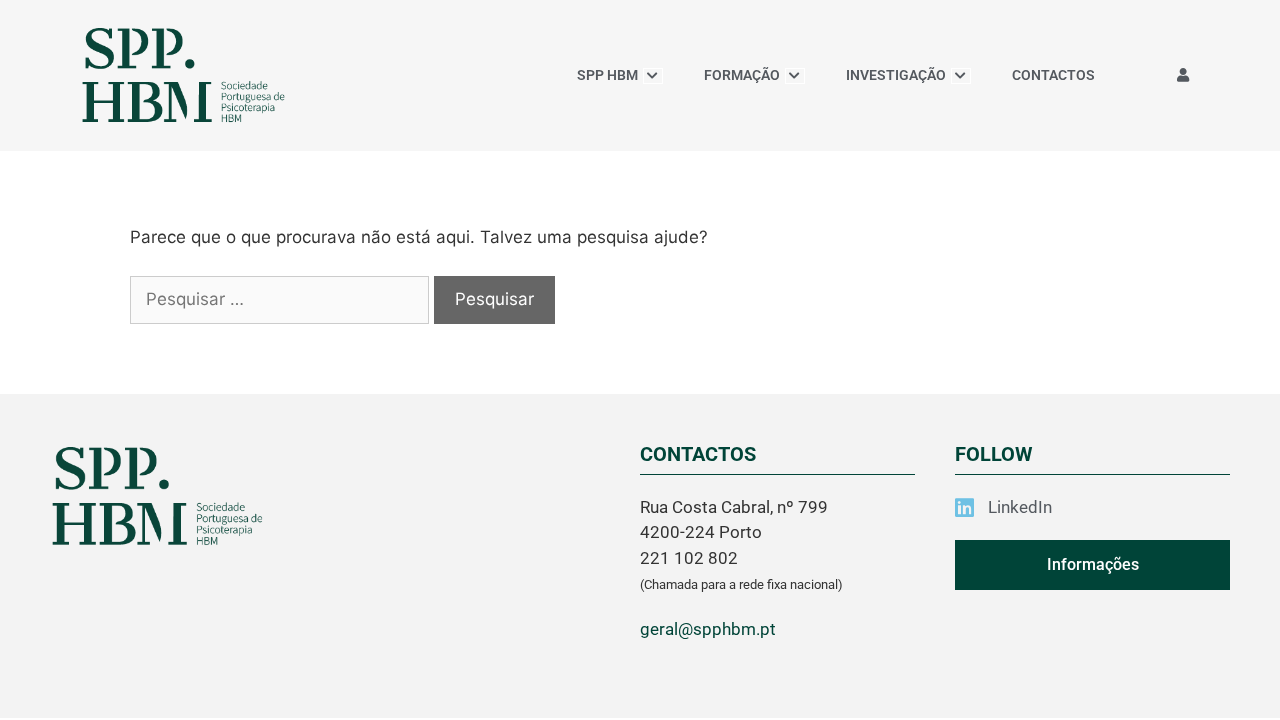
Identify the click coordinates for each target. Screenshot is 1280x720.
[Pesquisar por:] (282, 299)
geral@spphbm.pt (708, 629)
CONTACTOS (1053, 75)
